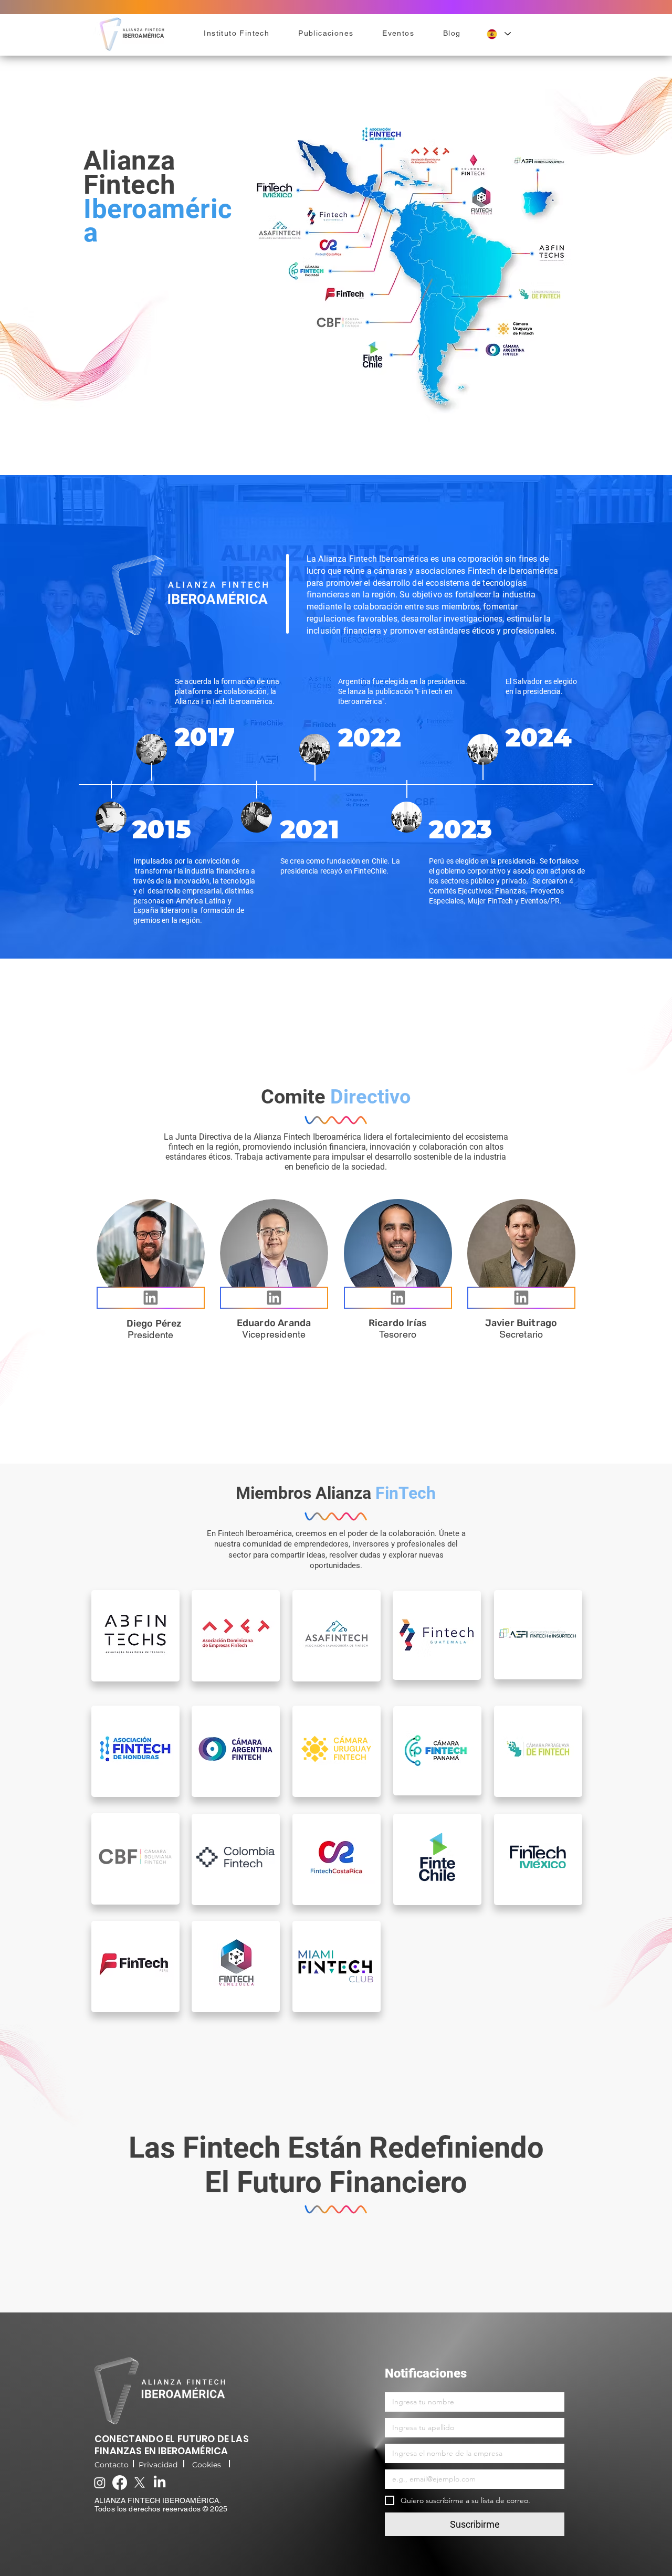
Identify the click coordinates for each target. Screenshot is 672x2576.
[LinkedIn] (160, 2483)
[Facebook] (120, 2483)
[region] (135, 1636)
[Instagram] (100, 2483)
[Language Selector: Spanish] (499, 34)
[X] (140, 2483)
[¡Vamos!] (151, 1298)
